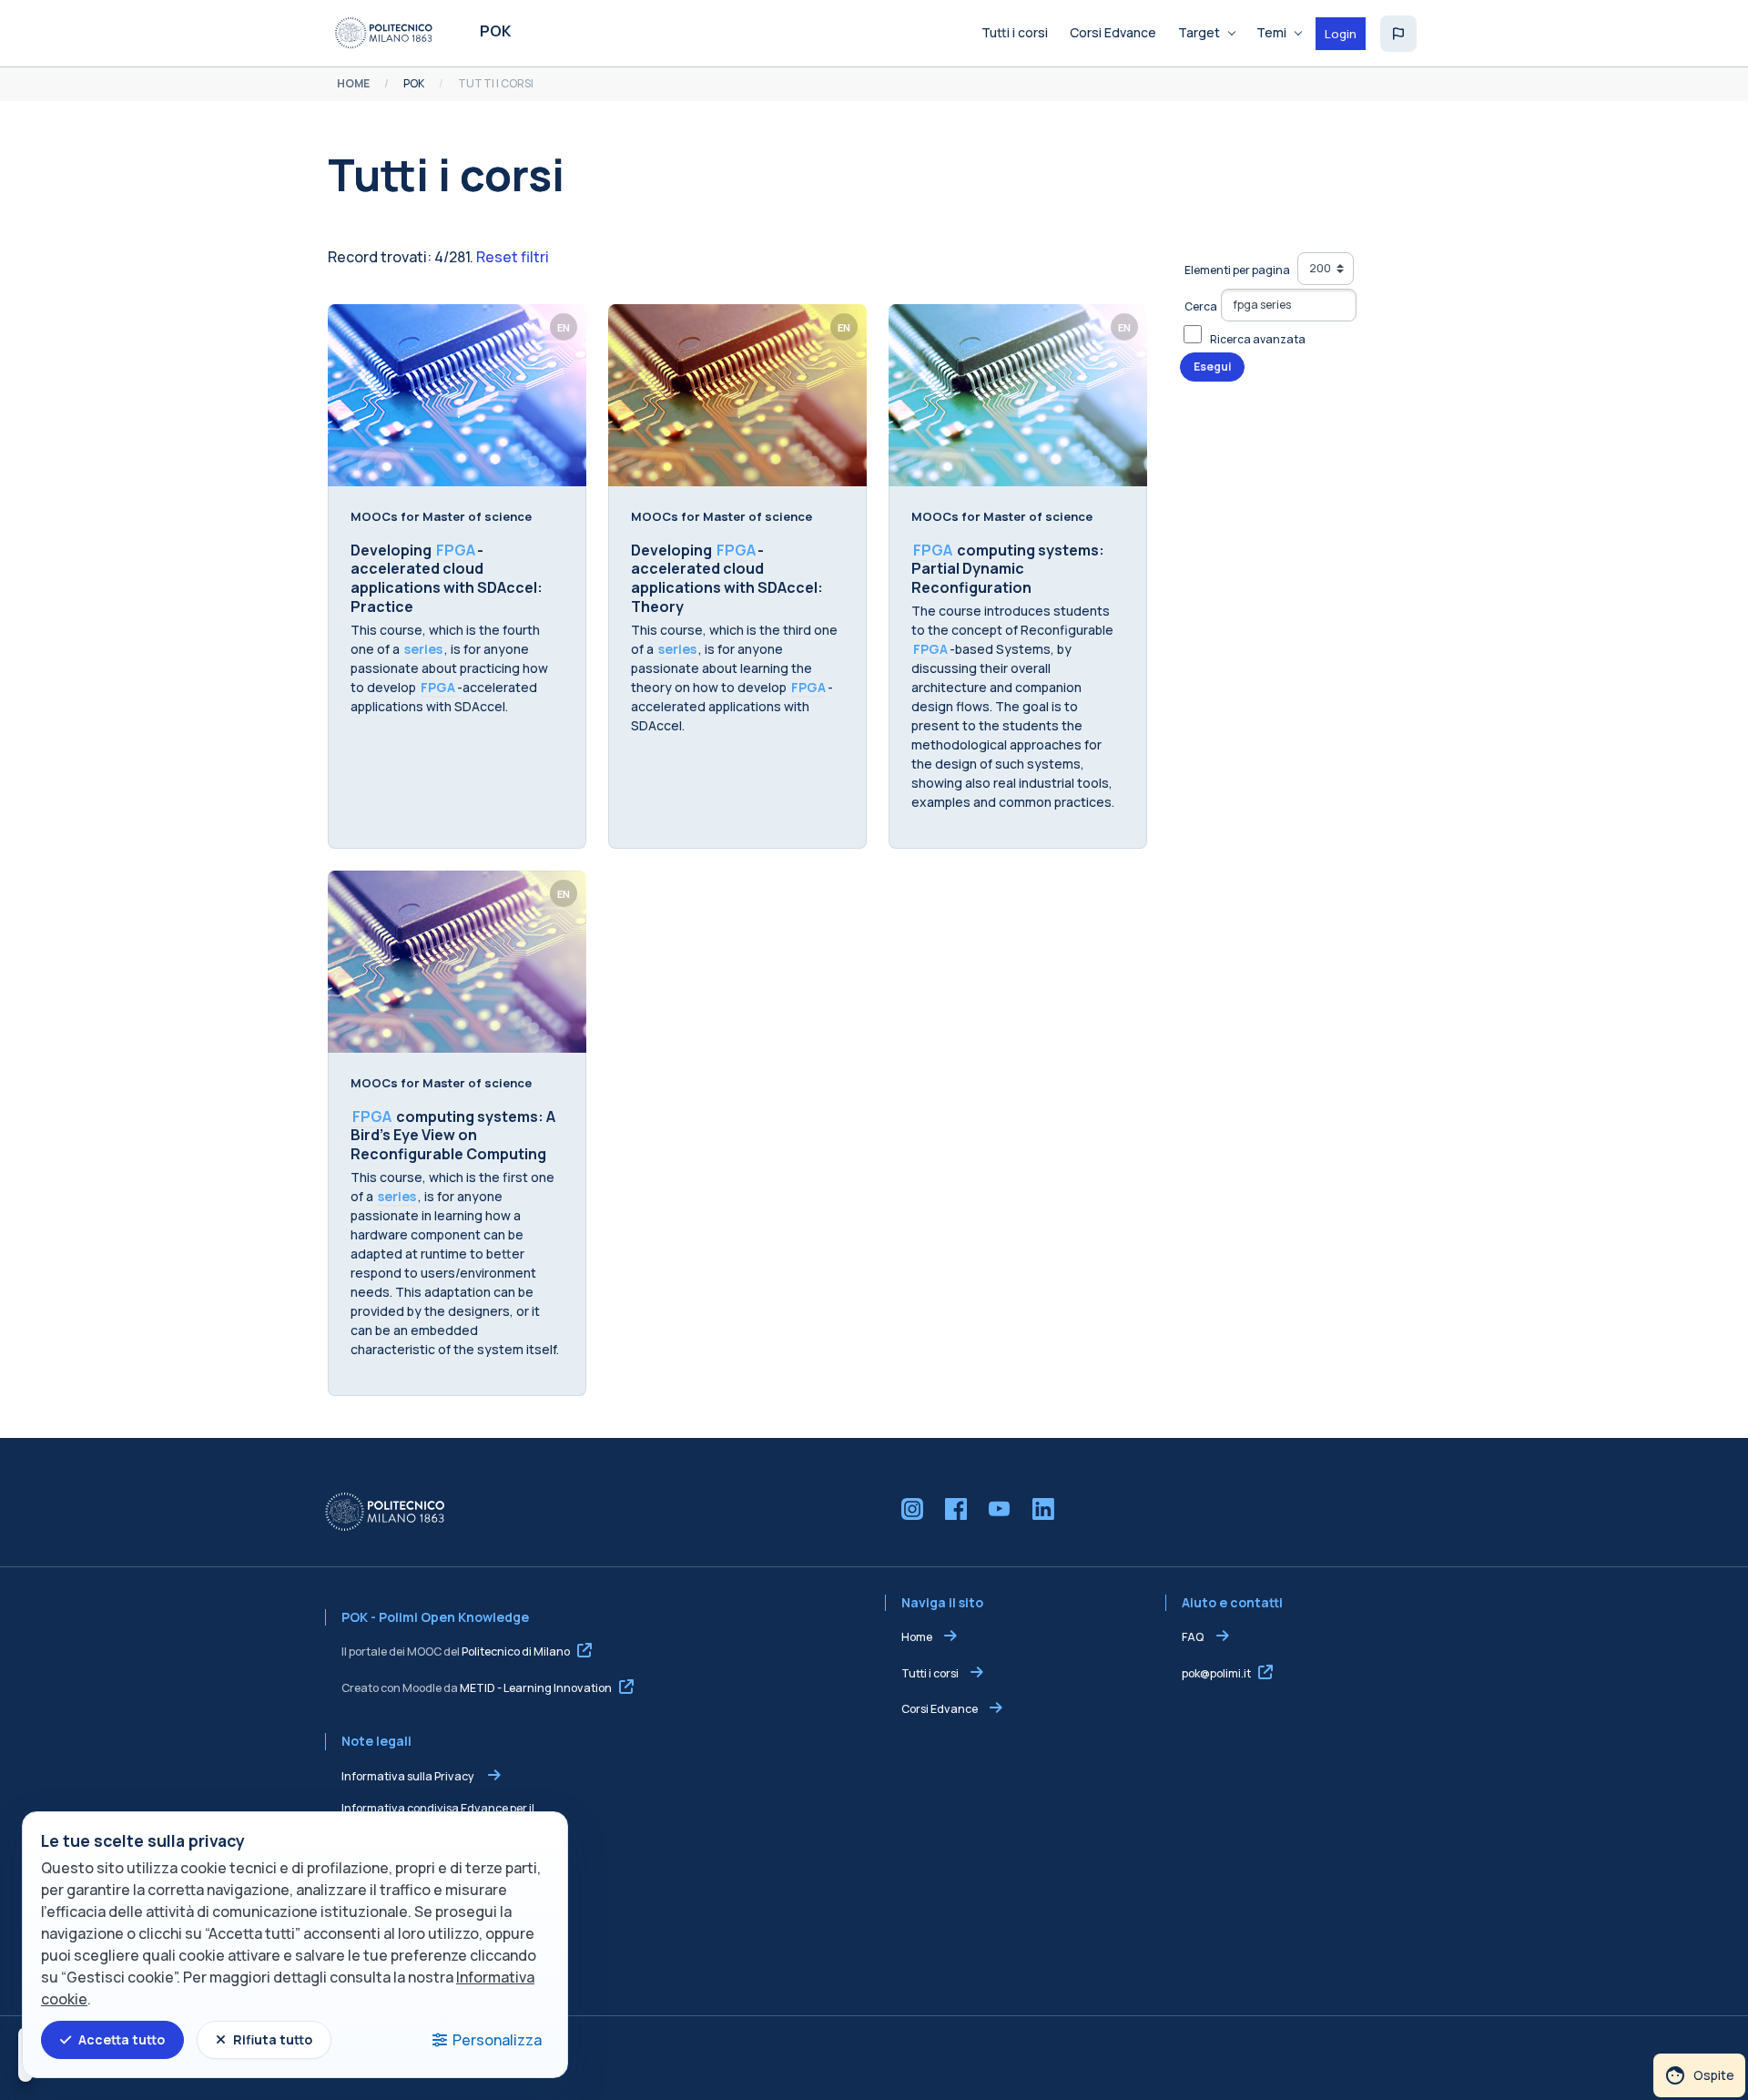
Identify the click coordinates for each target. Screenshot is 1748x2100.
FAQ (1194, 1637)
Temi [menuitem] (1271, 32)
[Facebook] (956, 1509)
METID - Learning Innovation (536, 1688)
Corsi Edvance (940, 1709)
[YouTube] (1000, 1509)
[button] (1398, 34)
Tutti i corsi (930, 1673)
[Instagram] (912, 1509)
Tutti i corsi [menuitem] (1015, 32)
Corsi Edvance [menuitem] (1113, 32)
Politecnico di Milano (516, 1651)
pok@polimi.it (1216, 1673)
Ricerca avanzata (1258, 339)
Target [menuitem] (1199, 32)
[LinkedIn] (1043, 1509)
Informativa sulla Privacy (409, 1776)
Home (917, 1637)
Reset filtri (513, 257)
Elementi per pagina (1237, 270)
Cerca (1201, 306)
